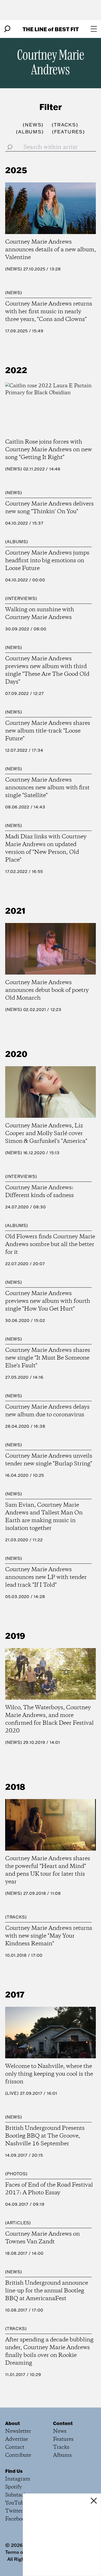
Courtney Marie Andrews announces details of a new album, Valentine (51, 250)
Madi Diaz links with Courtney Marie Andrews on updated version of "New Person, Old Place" (46, 848)
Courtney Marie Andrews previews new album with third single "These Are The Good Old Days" (47, 670)
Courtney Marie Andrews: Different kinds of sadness (39, 1192)
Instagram (18, 2479)
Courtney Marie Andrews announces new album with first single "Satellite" (47, 788)
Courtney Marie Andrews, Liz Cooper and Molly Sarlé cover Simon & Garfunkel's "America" (46, 1134)
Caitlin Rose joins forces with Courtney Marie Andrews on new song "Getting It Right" (49, 450)
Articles (18, 2223)
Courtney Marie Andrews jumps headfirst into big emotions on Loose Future (47, 561)
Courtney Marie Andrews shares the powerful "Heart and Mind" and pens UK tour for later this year (48, 1870)
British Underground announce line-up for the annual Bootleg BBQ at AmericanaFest (47, 2291)
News (14, 269)
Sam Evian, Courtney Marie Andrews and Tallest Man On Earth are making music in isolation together (44, 1517)
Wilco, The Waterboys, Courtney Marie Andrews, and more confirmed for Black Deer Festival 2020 (49, 1719)
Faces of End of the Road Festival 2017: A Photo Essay (49, 2189)
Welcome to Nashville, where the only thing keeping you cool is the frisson (49, 2074)
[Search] (7, 29)
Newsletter (18, 2431)
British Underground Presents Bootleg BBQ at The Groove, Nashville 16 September (45, 2136)
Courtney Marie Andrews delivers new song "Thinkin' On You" (49, 508)
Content (63, 2423)
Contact (15, 2447)
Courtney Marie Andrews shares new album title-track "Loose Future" (48, 731)
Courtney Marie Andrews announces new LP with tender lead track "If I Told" (46, 1577)
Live (12, 2093)
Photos (16, 2174)
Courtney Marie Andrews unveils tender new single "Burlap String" (49, 1460)
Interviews (21, 598)
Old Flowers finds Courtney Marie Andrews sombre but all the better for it (50, 1245)
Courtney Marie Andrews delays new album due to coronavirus (47, 1411)
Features (63, 2439)
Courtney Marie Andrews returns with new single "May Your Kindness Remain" (49, 1936)
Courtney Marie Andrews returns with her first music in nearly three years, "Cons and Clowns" (49, 312)
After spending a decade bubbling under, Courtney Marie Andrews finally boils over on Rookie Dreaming (49, 2352)
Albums (17, 542)
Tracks (16, 1917)
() (33, 125)
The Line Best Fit (51, 29)
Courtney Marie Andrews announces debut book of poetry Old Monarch (47, 990)
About (13, 2423)
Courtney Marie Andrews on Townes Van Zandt (42, 2238)
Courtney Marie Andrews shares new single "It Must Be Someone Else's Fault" (48, 1358)
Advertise (17, 2439)
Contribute (18, 2455)
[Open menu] (94, 29)
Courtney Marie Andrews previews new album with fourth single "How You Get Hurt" (48, 1301)
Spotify (14, 2487)
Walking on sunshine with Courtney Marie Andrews (40, 614)
